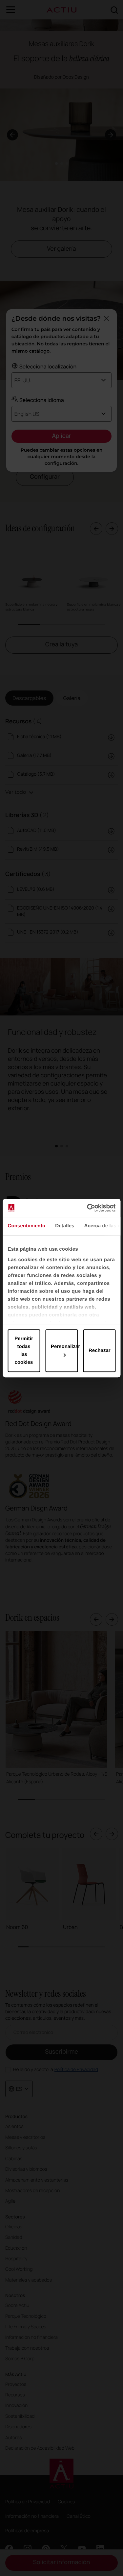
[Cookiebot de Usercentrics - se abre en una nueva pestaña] (88, 1208)
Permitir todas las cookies (24, 1351)
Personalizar (64, 1347)
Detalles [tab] (65, 1226)
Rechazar (100, 1351)
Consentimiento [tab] (26, 1226)
